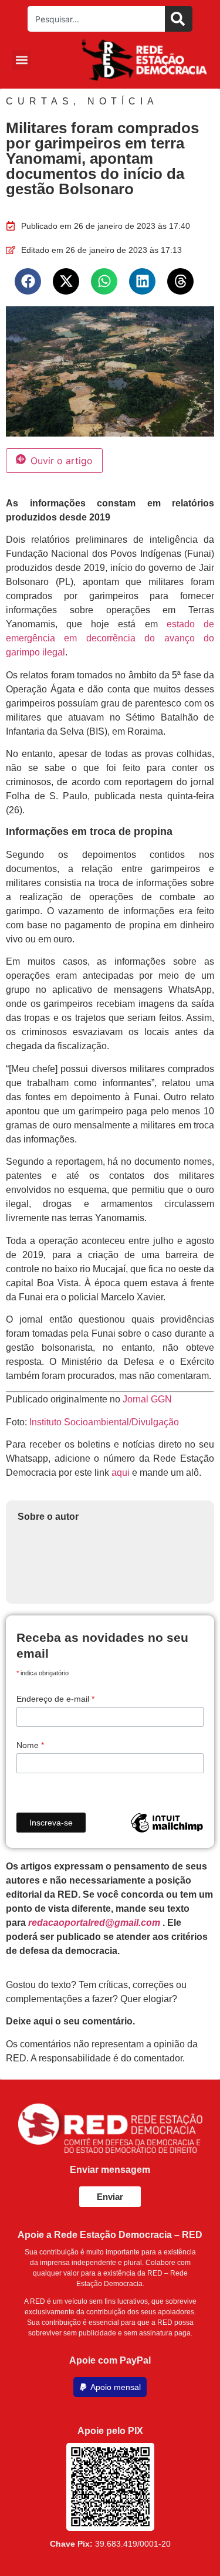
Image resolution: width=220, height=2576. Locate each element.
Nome (30, 1745)
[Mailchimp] (167, 1823)
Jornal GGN (147, 1399)
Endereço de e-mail (55, 1699)
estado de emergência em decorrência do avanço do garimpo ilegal (110, 638)
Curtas (40, 101)
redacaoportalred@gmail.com (94, 1923)
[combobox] (96, 19)
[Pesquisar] (179, 19)
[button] (21, 60)
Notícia (123, 101)
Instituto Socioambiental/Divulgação (104, 1422)
